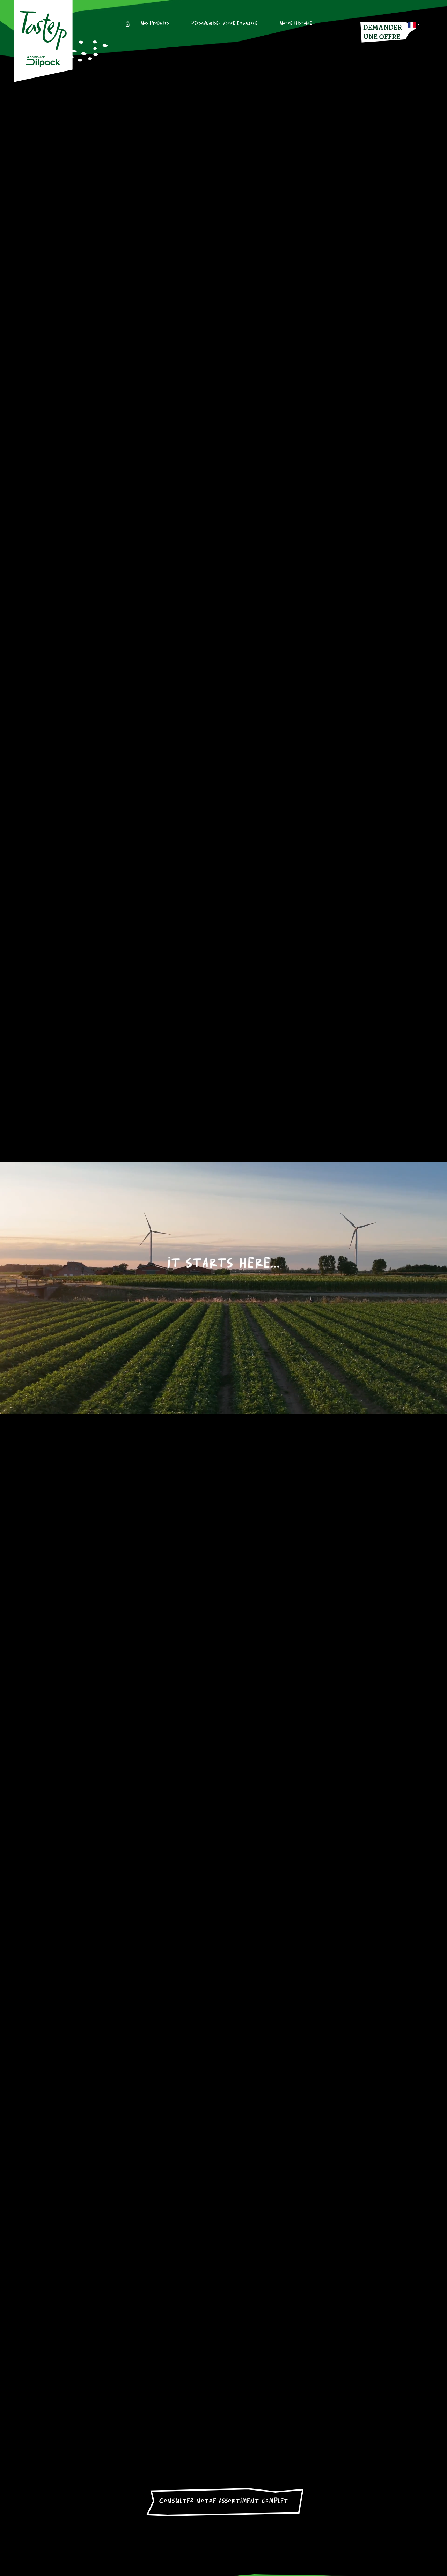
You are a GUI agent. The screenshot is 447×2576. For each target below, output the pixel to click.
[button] (414, 25)
